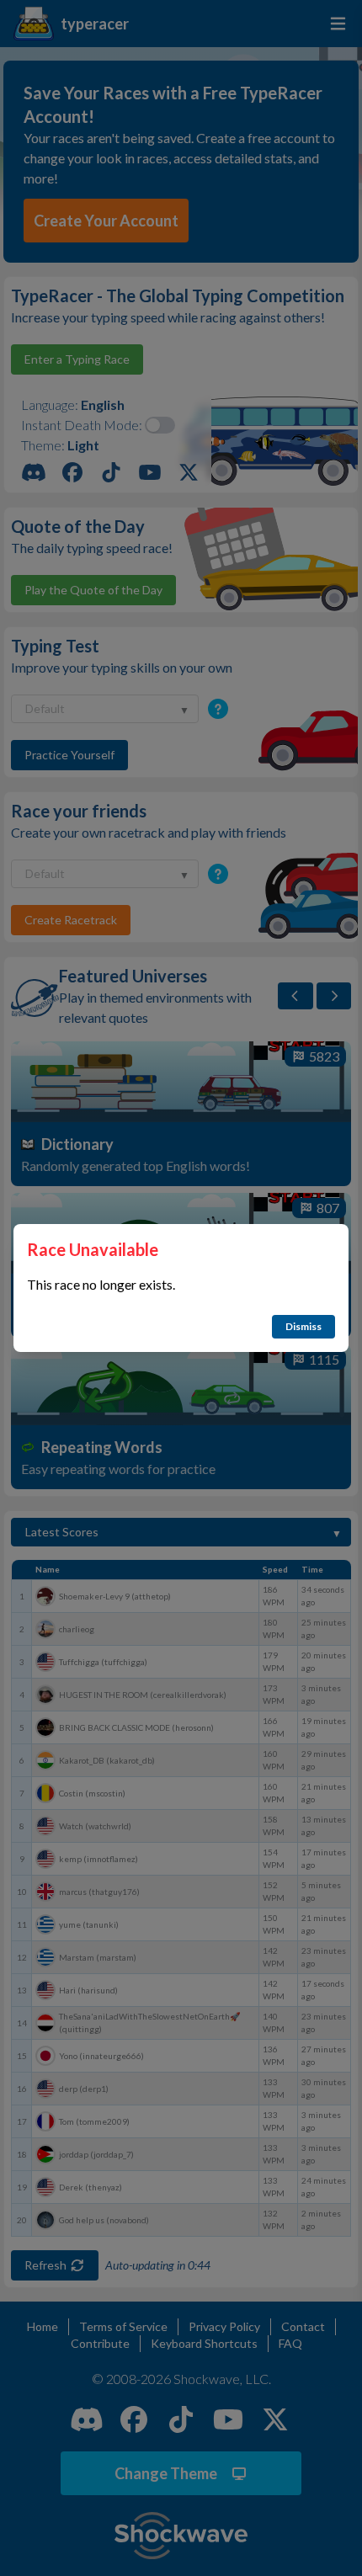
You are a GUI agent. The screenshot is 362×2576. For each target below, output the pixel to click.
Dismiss (303, 1326)
